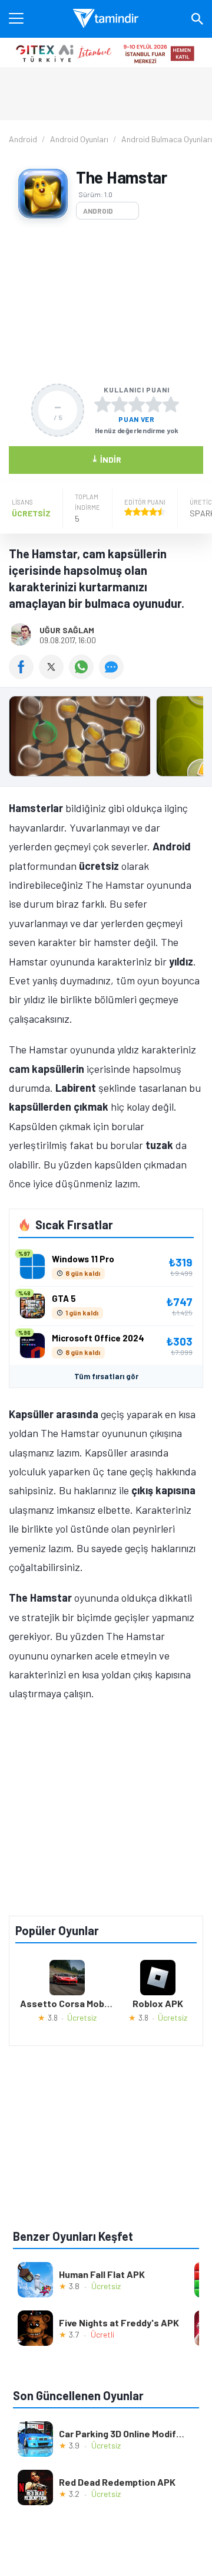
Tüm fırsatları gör (106, 1376)
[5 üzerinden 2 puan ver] (120, 404)
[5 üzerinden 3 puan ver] (137, 404)
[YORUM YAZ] (113, 675)
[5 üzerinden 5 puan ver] (171, 404)
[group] (106, 739)
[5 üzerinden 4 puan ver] (154, 404)
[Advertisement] (106, 302)
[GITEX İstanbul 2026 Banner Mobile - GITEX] (106, 53)
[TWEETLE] (54, 675)
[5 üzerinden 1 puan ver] (102, 404)
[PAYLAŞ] (24, 675)
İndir (106, 459)
